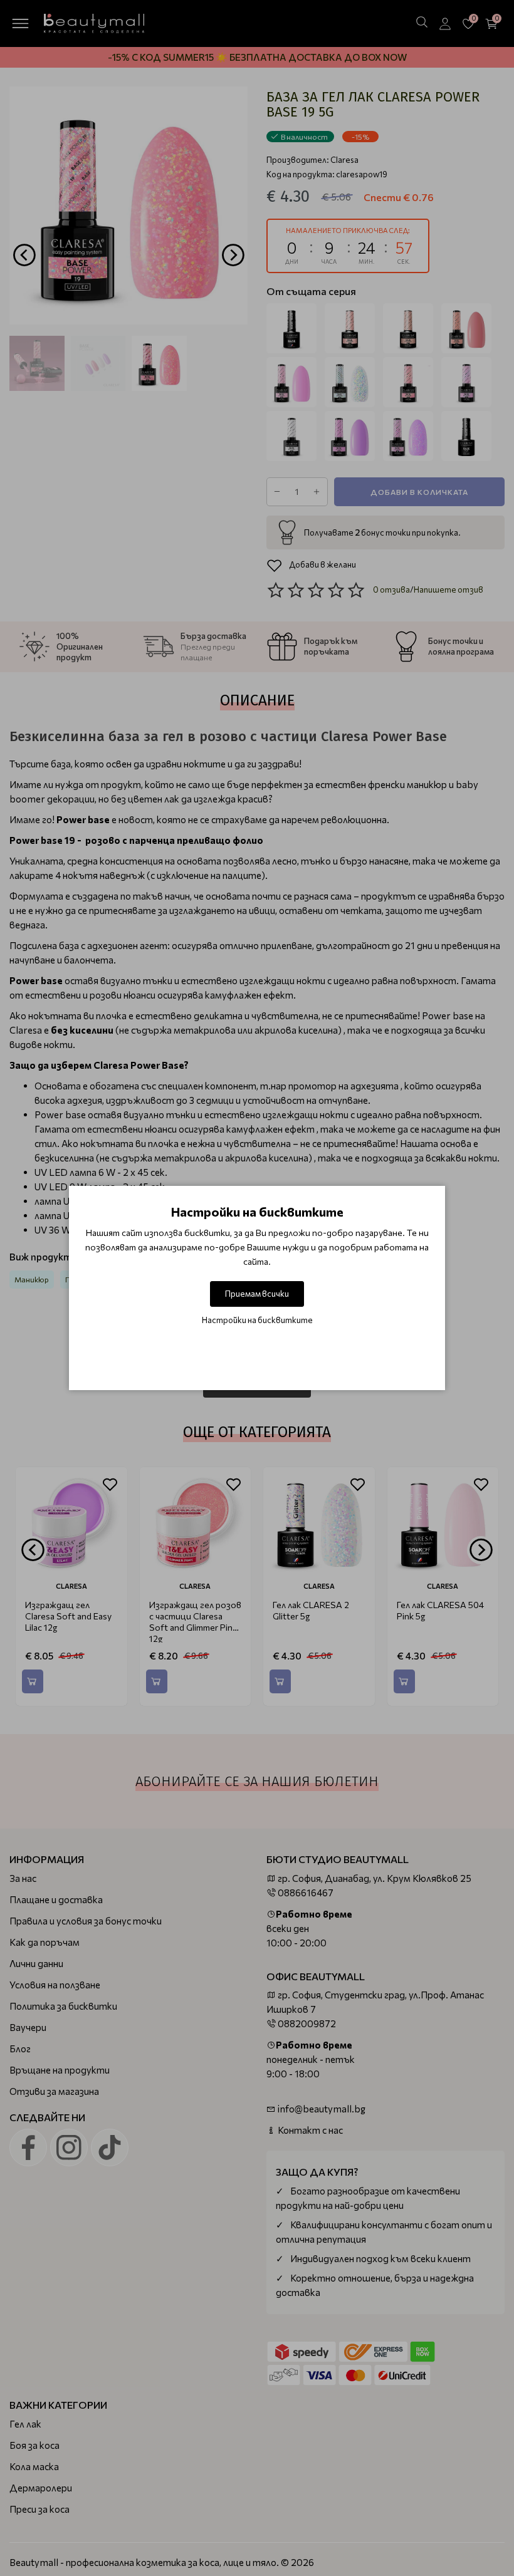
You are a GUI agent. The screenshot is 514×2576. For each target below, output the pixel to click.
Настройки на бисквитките (257, 1320)
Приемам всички (257, 1294)
